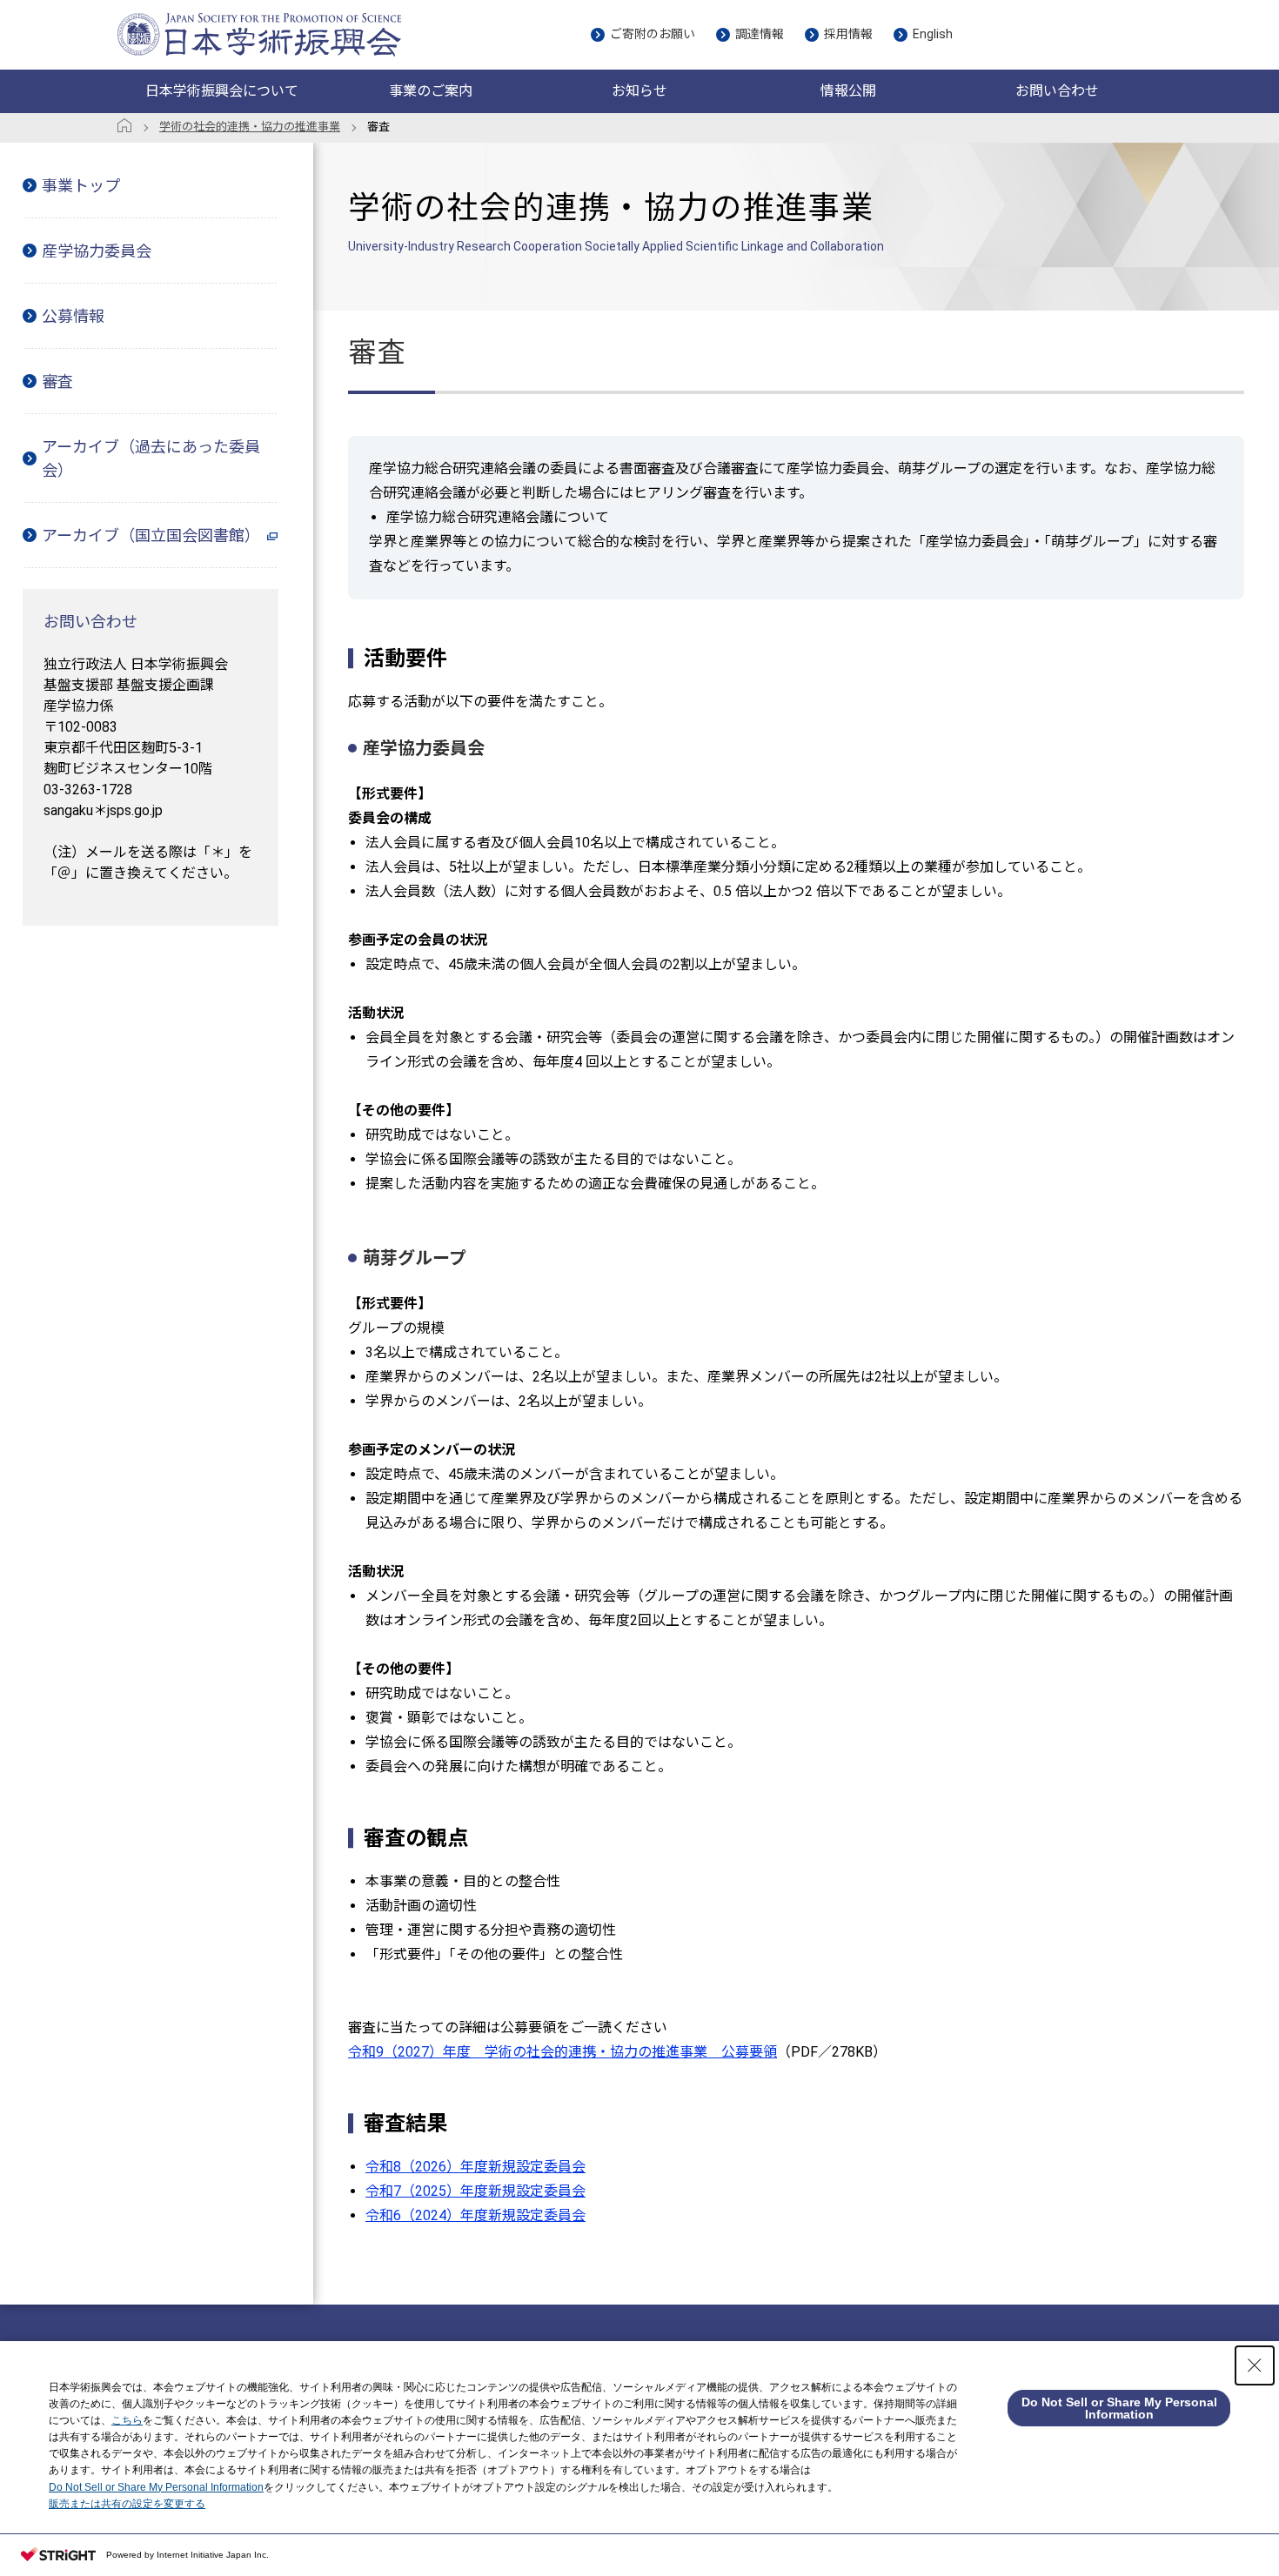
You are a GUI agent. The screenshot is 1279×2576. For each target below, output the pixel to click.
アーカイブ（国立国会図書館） (151, 535)
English (933, 34)
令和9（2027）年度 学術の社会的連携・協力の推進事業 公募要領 (562, 2052)
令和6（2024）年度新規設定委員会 (475, 2215)
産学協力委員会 (97, 251)
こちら (127, 2420)
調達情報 (760, 34)
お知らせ (639, 91)
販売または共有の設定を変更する (127, 2504)
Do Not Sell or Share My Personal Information (156, 2487)
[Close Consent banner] (1255, 2365)
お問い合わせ (1057, 91)
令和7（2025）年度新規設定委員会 (475, 2191)
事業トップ (81, 186)
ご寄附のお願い (653, 34)
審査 (57, 381)
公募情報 (73, 316)
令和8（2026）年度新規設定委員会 (475, 2167)
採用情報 (848, 34)
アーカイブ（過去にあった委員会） (151, 458)
